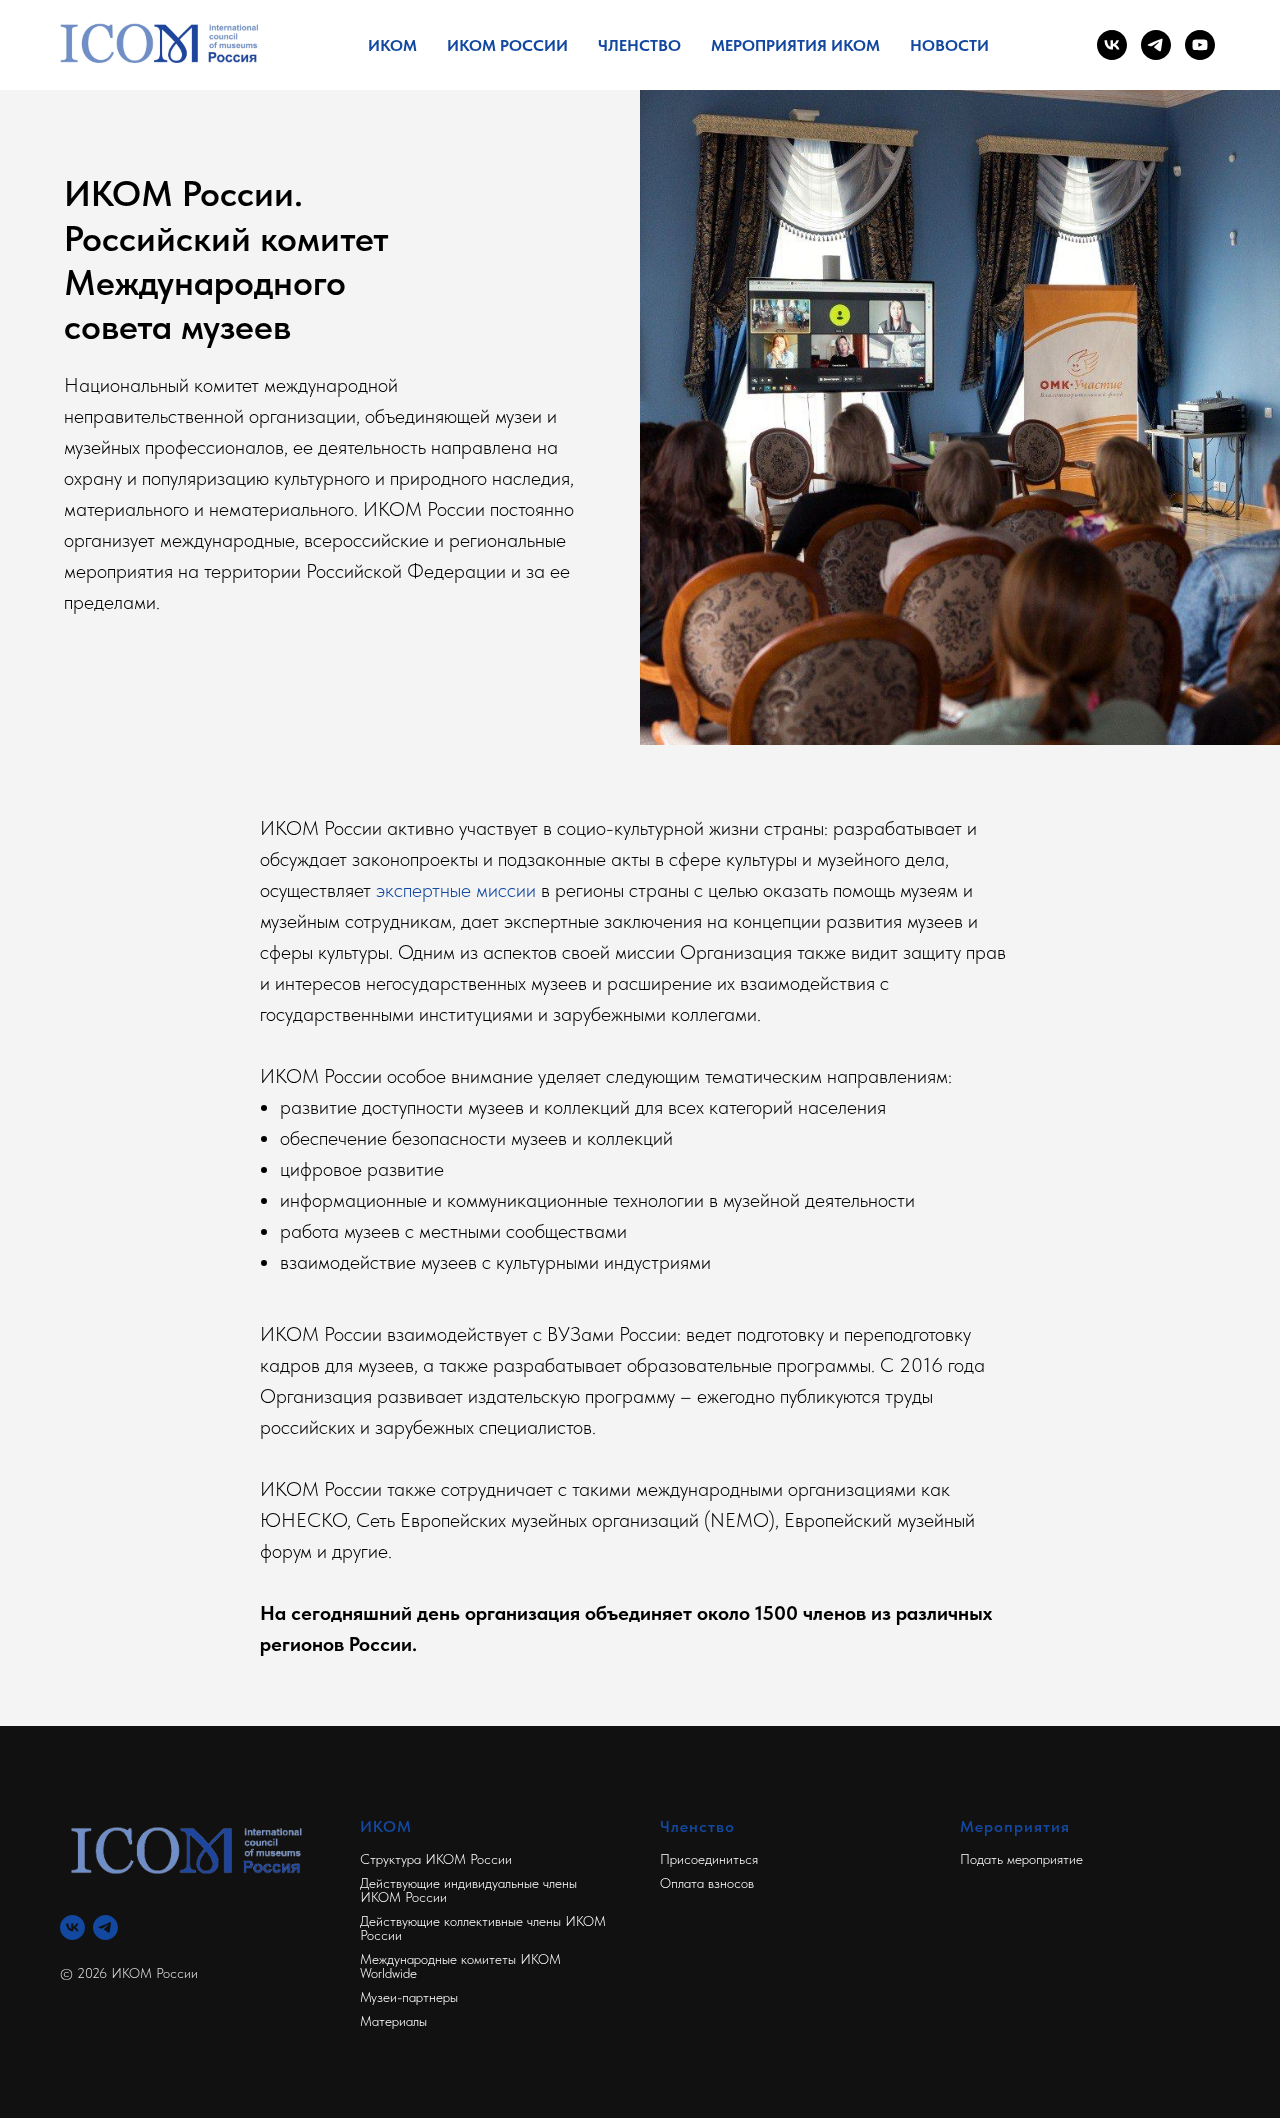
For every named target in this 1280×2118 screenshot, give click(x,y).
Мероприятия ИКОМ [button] (795, 45)
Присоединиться (709, 1859)
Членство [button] (639, 45)
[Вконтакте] (72, 1927)
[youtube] (1200, 45)
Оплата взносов (707, 1883)
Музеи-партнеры (409, 1997)
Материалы (393, 2021)
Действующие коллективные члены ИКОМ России (483, 1928)
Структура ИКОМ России (436, 1859)
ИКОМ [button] (392, 45)
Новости (949, 45)
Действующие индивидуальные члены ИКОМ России (468, 1890)
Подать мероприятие (1021, 1859)
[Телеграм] (105, 1927)
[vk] (1112, 45)
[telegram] (1156, 45)
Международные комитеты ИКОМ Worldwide (460, 1966)
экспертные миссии (456, 890)
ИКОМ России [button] (507, 45)
